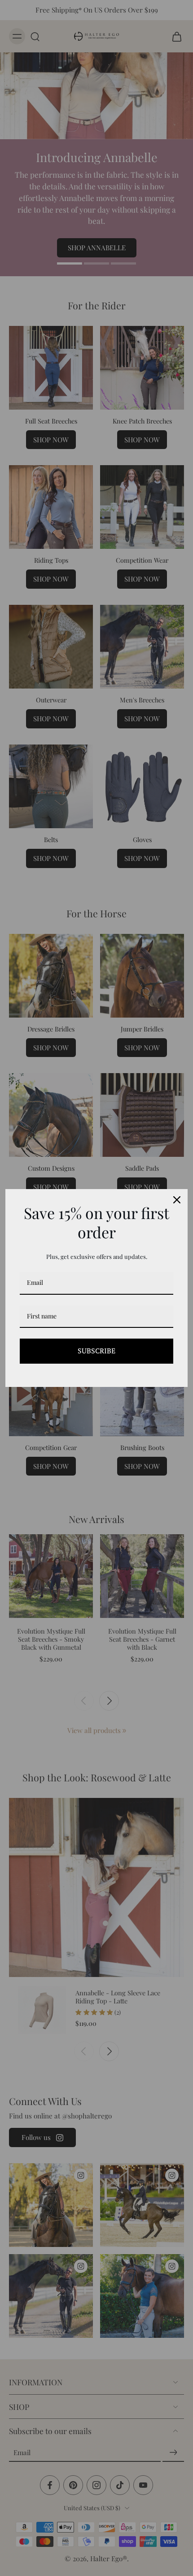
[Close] (177, 1200)
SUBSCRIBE (96, 1351)
